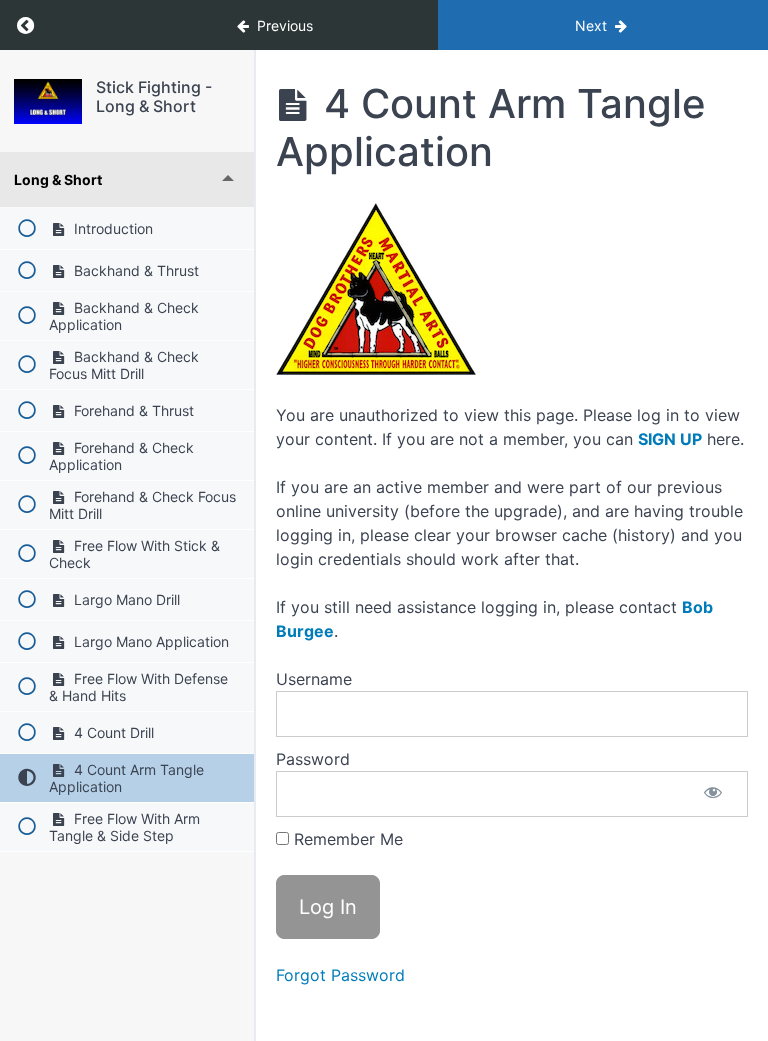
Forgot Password (340, 975)
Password (313, 759)
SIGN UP (670, 439)
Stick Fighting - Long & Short (154, 96)
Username (314, 679)
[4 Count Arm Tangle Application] (48, 101)
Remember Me (346, 839)
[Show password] (713, 794)
